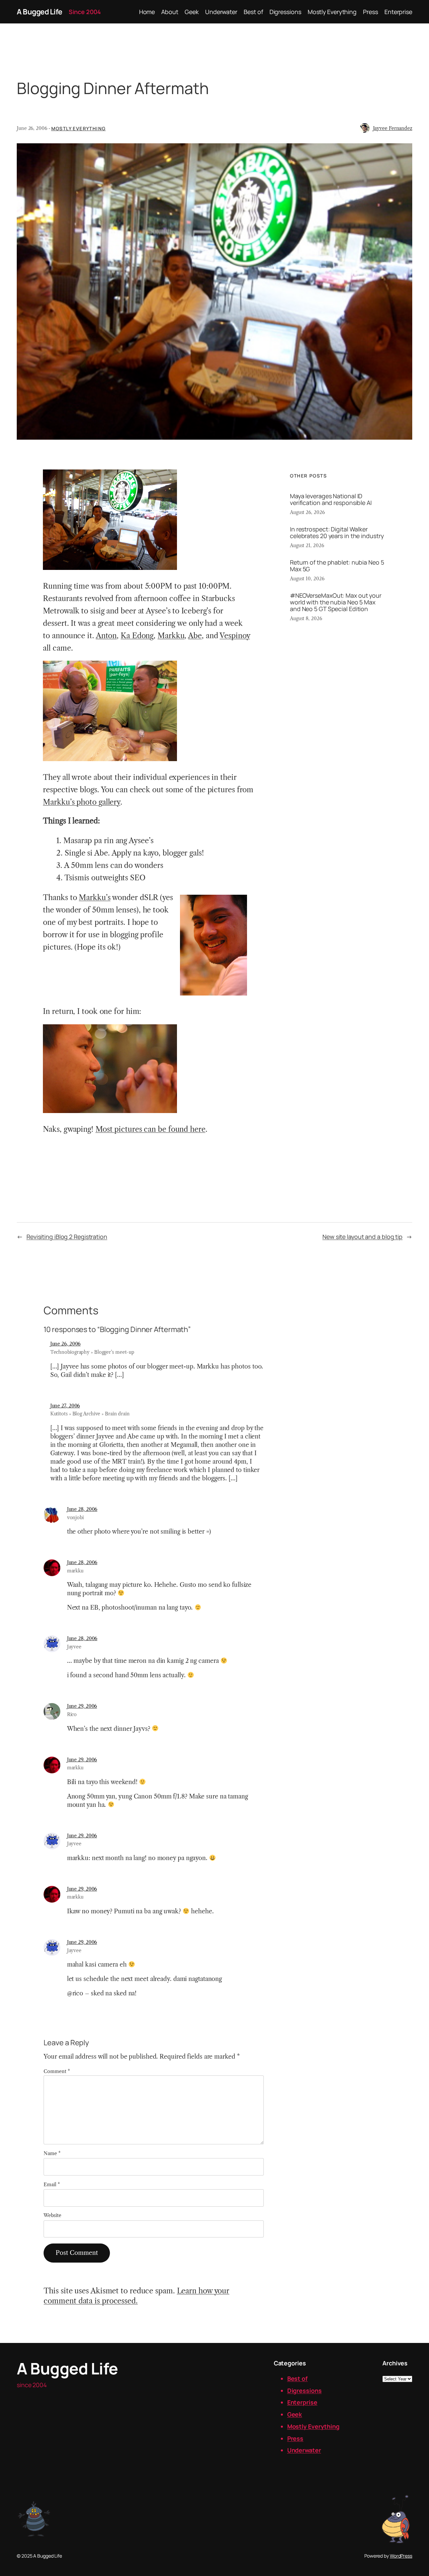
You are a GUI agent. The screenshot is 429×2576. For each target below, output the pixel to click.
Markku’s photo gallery (82, 802)
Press (295, 2438)
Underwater (304, 2450)
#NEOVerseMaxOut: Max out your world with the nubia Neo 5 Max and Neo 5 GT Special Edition (336, 602)
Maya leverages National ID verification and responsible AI (331, 499)
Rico (72, 1714)
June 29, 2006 (82, 1706)
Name (52, 2153)
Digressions (304, 2390)
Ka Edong (137, 636)
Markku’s (95, 898)
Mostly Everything (79, 128)
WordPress (401, 2556)
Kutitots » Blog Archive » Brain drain (90, 1414)
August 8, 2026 (306, 618)
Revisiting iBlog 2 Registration (67, 1237)
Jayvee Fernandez (393, 128)
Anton (106, 636)
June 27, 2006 (65, 1406)
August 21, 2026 (307, 545)
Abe (195, 636)
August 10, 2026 (307, 579)
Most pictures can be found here (150, 1129)
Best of (297, 2378)
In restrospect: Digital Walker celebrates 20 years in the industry (337, 532)
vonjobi (75, 1518)
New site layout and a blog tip (362, 1237)
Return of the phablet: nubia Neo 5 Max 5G (337, 566)
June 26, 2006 (66, 1344)
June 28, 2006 (82, 1509)
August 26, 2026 (307, 512)
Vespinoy (235, 636)
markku (75, 1571)
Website (52, 2215)
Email (52, 2185)
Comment (57, 2071)
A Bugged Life (40, 12)
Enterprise (302, 2402)
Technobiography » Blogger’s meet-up (93, 1352)
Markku (171, 636)
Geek (295, 2414)
